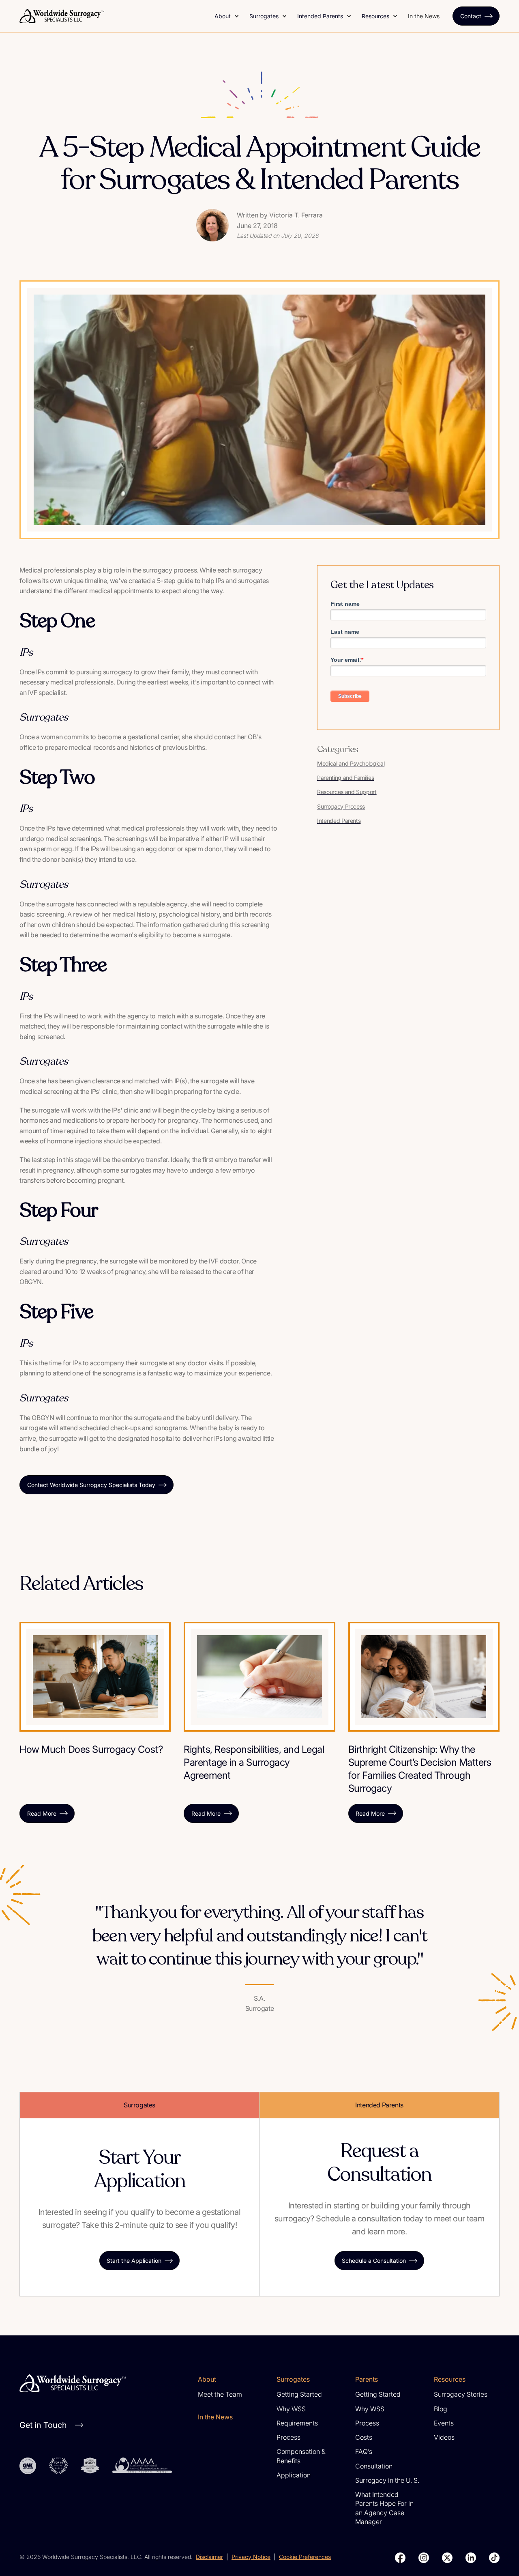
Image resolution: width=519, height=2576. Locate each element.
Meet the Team (220, 2394)
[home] (112, 16)
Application (294, 2475)
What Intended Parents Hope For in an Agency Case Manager (384, 2508)
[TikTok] (494, 2558)
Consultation (374, 2466)
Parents (367, 2379)
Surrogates (264, 16)
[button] (227, 16)
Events (444, 2423)
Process (288, 2437)
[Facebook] (400, 2558)
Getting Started (299, 2394)
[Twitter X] (447, 2558)
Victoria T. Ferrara (296, 215)
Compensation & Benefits (301, 2456)
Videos (444, 2437)
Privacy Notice (251, 2557)
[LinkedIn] (471, 2558)
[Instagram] (424, 2558)
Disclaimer (209, 2557)
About (223, 16)
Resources (375, 16)
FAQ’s (364, 2451)
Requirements (297, 2423)
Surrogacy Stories (461, 2394)
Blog (441, 2409)
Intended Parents (320, 16)
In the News (424, 16)
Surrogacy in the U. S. (387, 2480)
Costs (364, 2437)
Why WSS (291, 2409)
